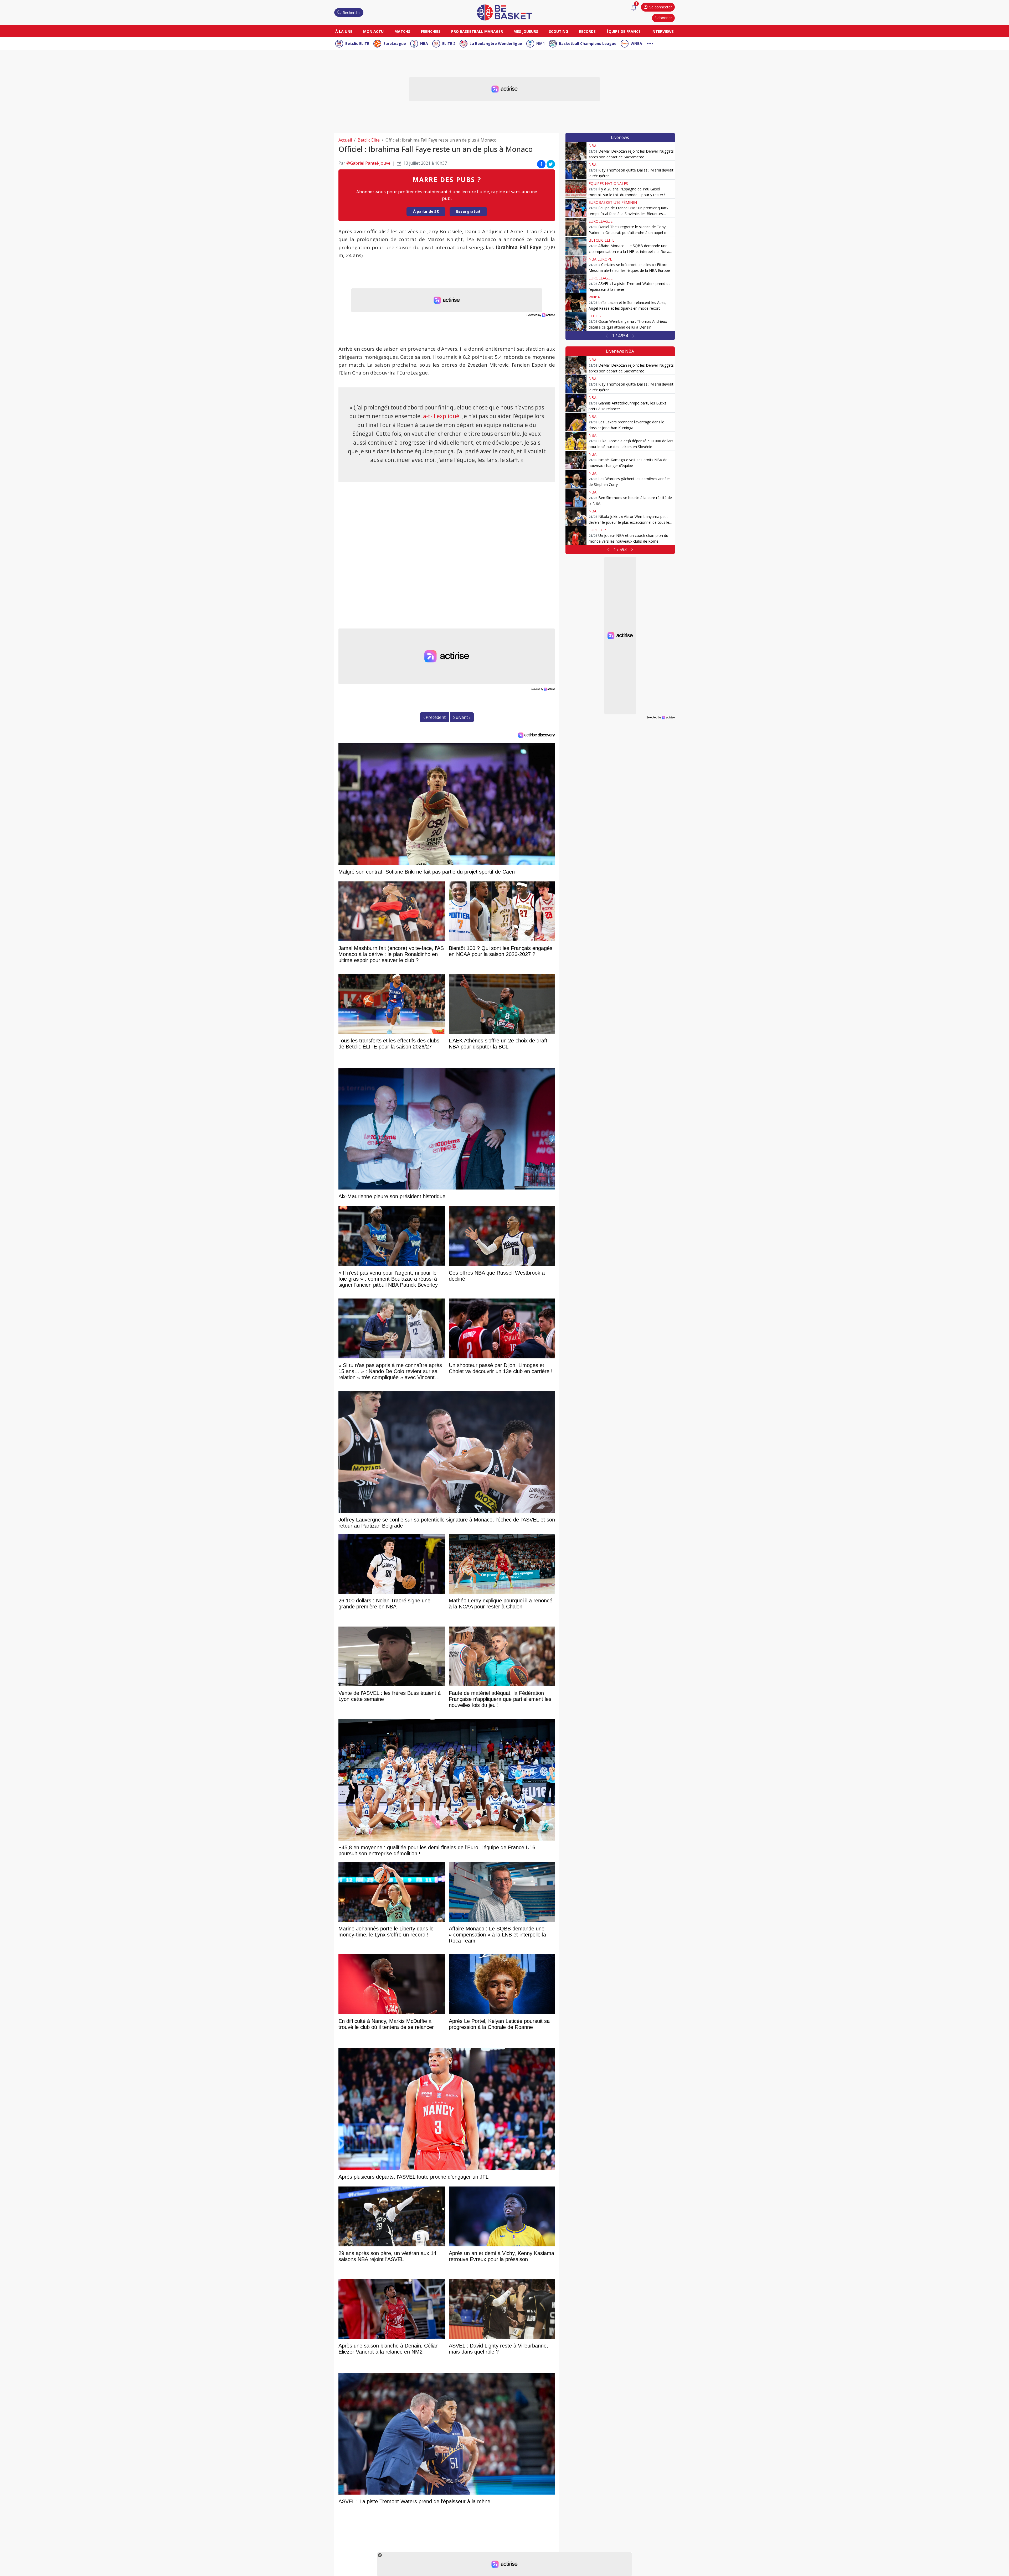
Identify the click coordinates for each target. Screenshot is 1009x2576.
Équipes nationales (608, 183)
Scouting (558, 31)
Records (587, 31)
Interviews (663, 31)
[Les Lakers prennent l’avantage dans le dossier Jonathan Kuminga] (576, 422)
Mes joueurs (526, 31)
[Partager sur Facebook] (541, 164)
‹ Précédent (434, 717)
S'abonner (663, 18)
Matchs (402, 31)
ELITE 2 (449, 43)
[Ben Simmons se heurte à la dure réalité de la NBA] (576, 498)
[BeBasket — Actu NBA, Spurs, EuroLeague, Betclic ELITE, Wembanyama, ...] (504, 12)
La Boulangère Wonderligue (496, 43)
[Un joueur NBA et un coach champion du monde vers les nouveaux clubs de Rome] (576, 536)
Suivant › (462, 717)
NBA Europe (600, 259)
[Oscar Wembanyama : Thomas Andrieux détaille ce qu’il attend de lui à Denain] (576, 321)
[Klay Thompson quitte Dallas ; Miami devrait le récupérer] (576, 170)
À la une (344, 31)
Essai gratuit (468, 211)
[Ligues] (650, 43)
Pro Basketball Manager (477, 31)
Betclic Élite (369, 140)
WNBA (636, 43)
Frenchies (431, 31)
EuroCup (597, 530)
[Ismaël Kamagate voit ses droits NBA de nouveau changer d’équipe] (576, 460)
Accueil (345, 140)
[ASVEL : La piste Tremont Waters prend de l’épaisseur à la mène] (576, 284)
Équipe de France (624, 31)
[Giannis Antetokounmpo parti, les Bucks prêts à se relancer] (576, 403)
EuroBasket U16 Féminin (613, 202)
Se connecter (661, 7)
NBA (424, 43)
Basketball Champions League (588, 43)
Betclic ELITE (357, 43)
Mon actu (373, 31)
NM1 (540, 43)
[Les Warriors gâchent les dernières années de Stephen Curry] (576, 479)
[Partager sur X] (551, 164)
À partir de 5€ (426, 211)
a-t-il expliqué (441, 416)
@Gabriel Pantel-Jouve (368, 163)
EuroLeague (395, 43)
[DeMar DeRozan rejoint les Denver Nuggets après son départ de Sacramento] (576, 151)
